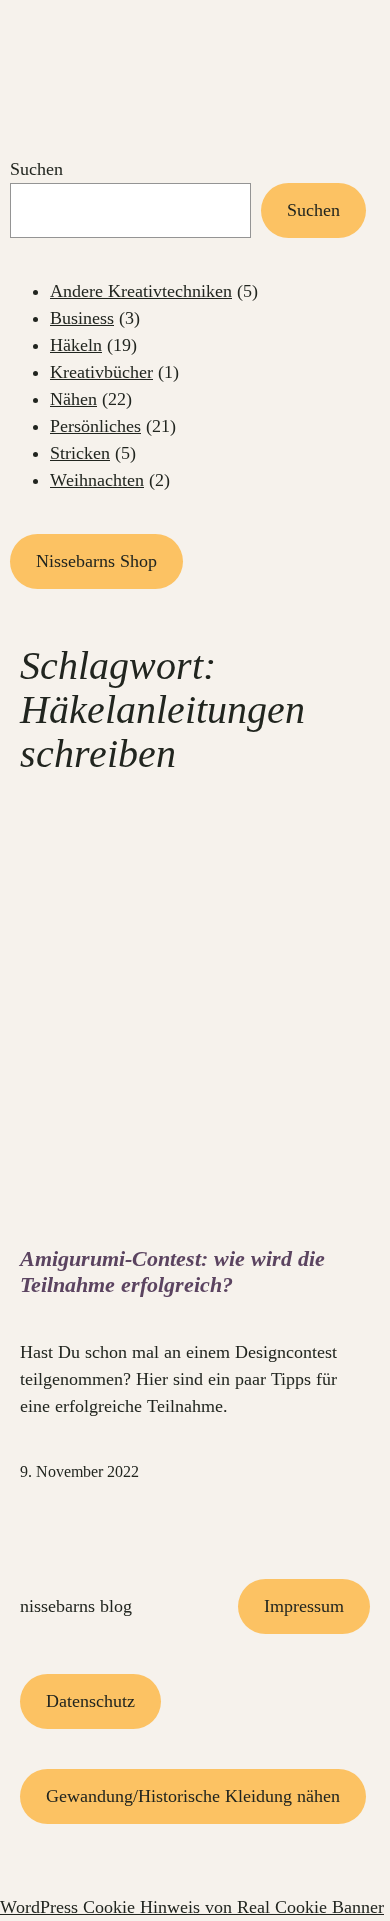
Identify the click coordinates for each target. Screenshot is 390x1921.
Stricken (80, 453)
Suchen (36, 169)
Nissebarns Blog (76, 1606)
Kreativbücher (101, 372)
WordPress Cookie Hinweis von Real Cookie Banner (192, 1907)
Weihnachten (97, 480)
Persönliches (95, 426)
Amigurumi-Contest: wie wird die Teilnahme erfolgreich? (172, 1271)
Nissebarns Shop (96, 561)
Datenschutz (90, 1701)
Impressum (304, 1606)
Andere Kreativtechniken (141, 291)
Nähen (73, 399)
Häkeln (76, 345)
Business (82, 318)
